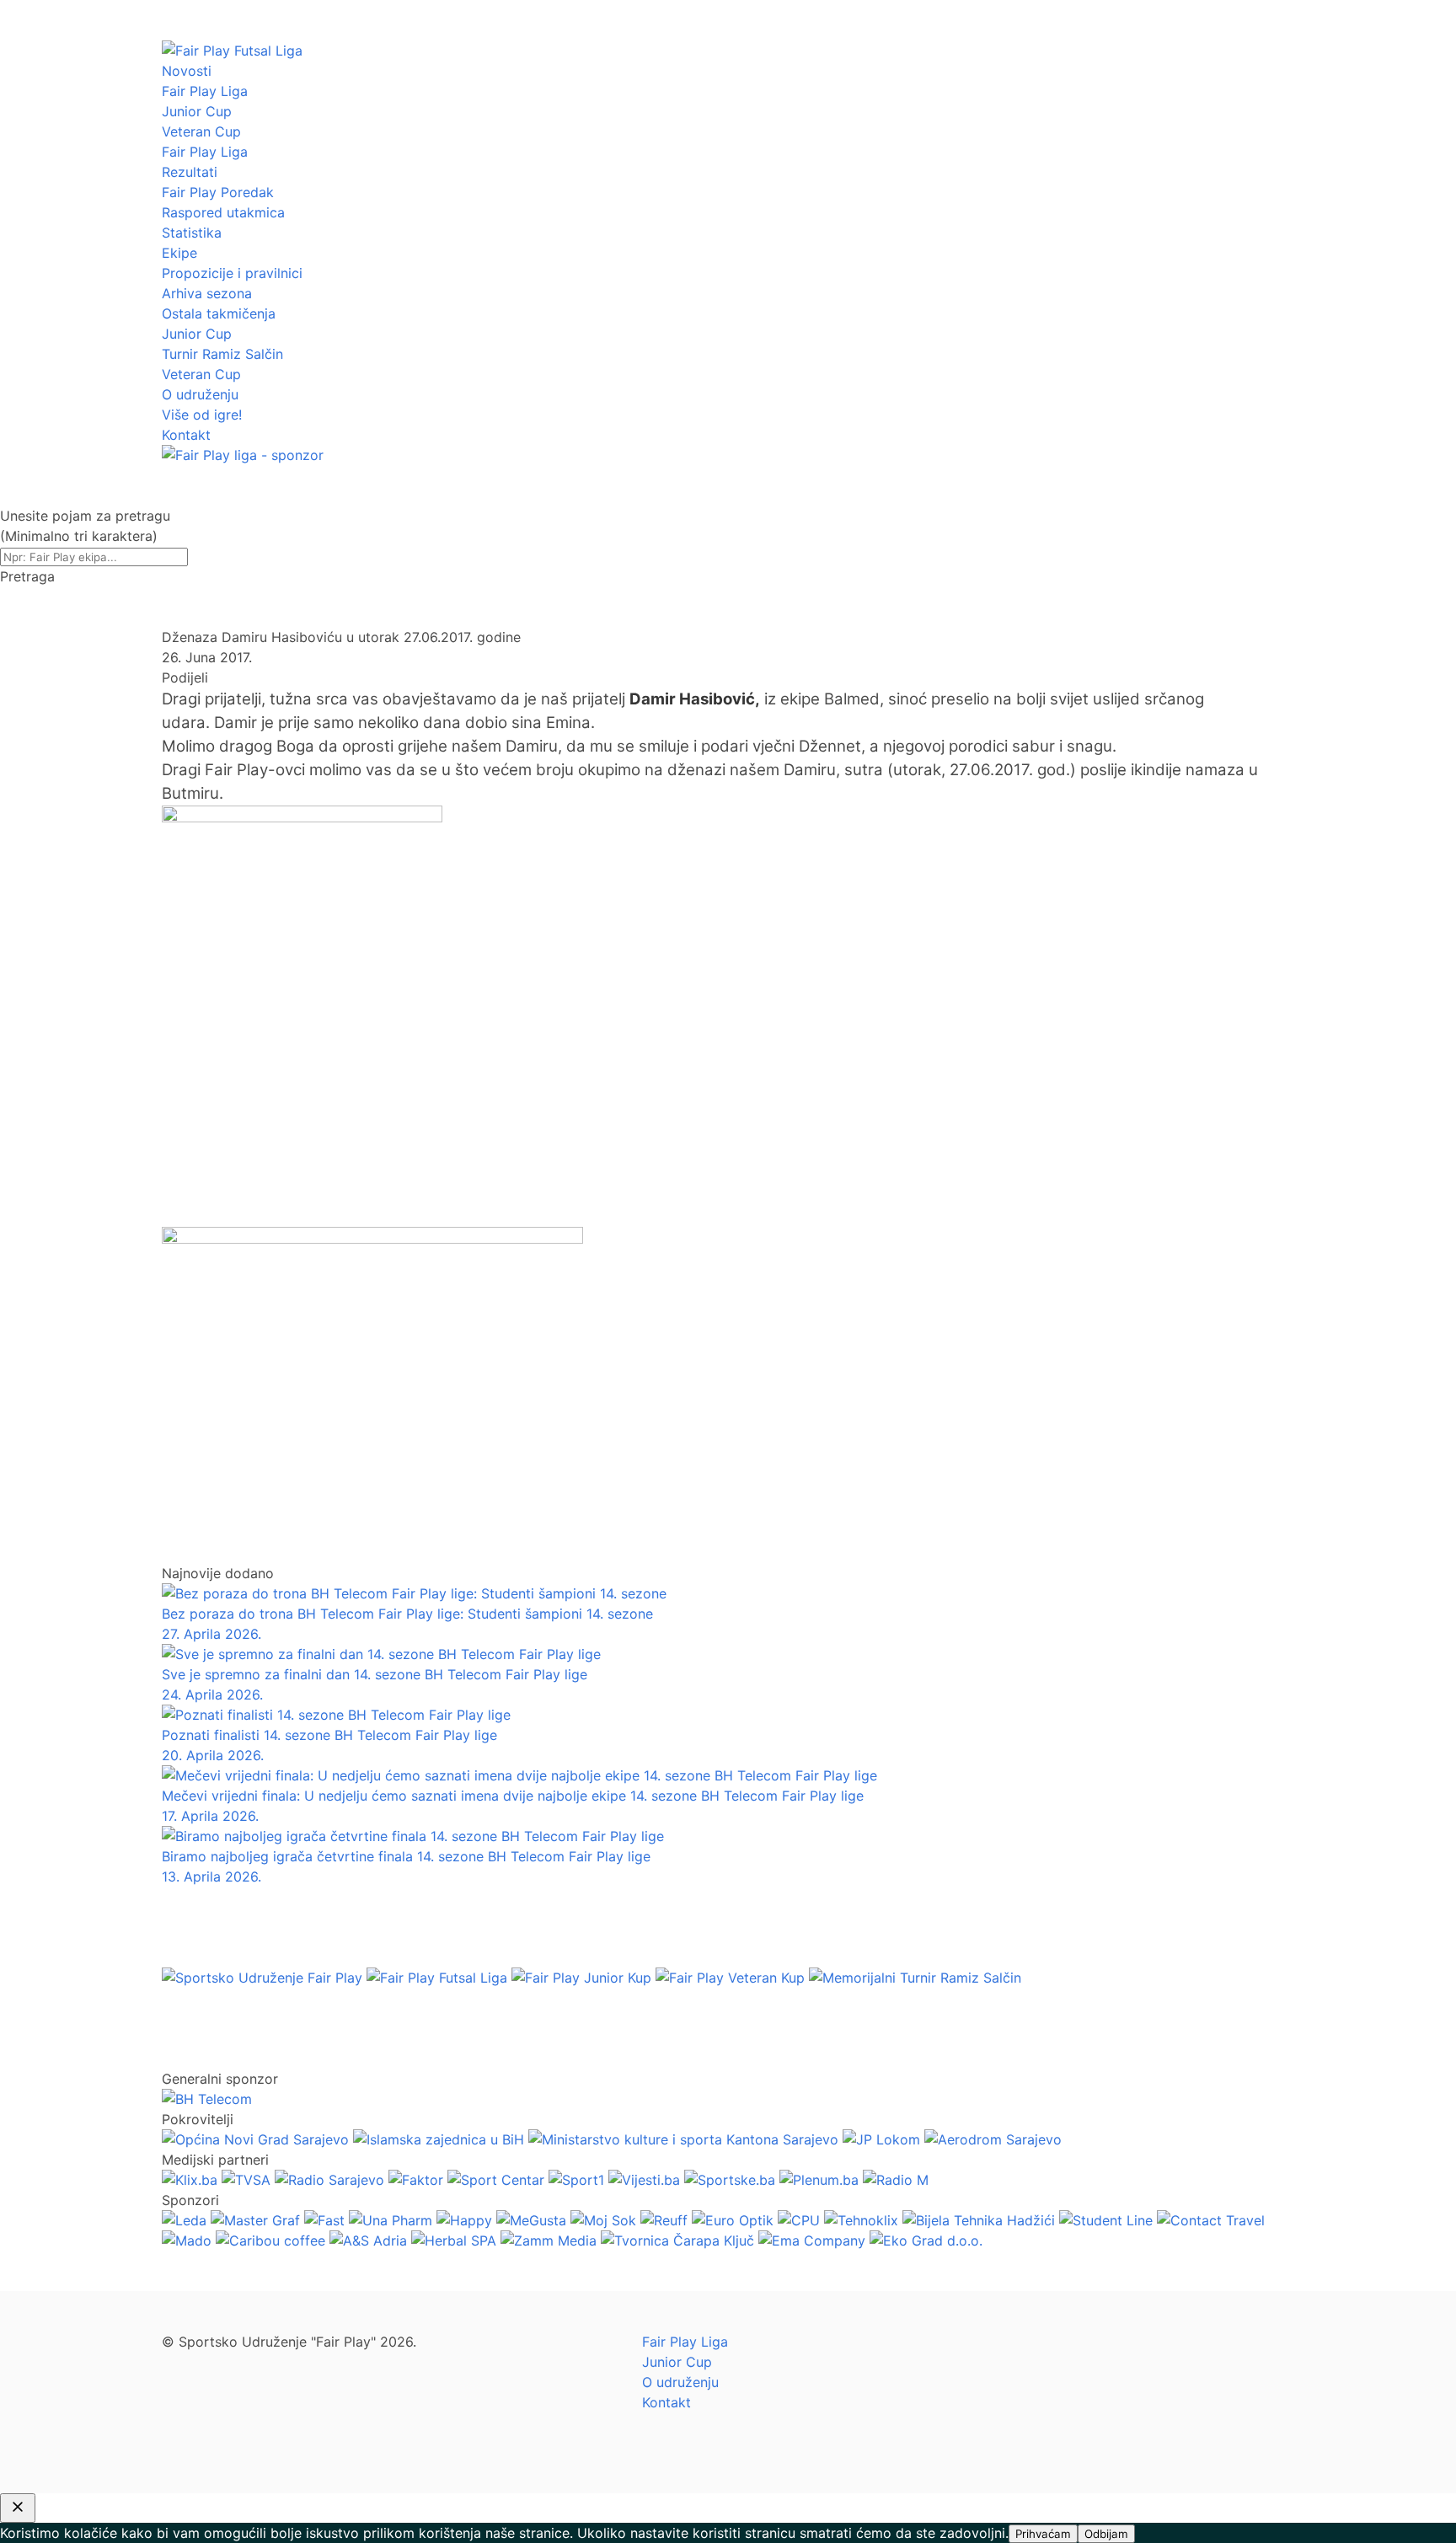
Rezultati (190, 172)
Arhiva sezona (207, 293)
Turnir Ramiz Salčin (222, 354)
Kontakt (186, 435)
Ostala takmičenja (219, 313)
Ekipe (179, 253)
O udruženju (200, 394)
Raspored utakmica (223, 212)
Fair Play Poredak (218, 192)
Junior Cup (197, 111)
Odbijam (1106, 2534)
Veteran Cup (201, 131)
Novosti (187, 71)
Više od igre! (202, 415)
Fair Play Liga (205, 91)
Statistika (192, 233)
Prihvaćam (1043, 2534)
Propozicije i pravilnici (232, 273)
